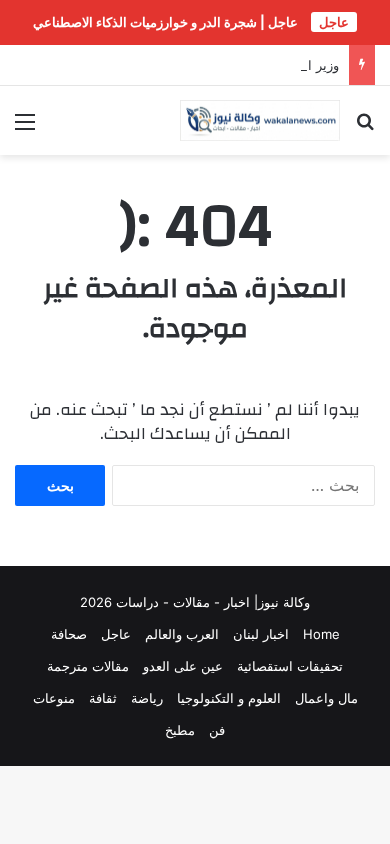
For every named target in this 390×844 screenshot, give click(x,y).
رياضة (147, 698)
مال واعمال (326, 698)
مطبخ (180, 730)
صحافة (69, 634)
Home (321, 634)
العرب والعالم (182, 634)
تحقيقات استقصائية (290, 666)
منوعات (54, 698)
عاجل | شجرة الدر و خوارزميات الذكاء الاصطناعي (165, 22)
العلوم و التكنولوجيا (229, 698)
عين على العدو (183, 666)
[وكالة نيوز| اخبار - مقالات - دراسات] (260, 120)
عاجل (116, 634)
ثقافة (103, 698)
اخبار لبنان (261, 634)
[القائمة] (25, 128)
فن (217, 730)
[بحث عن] (365, 128)
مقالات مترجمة (88, 666)
